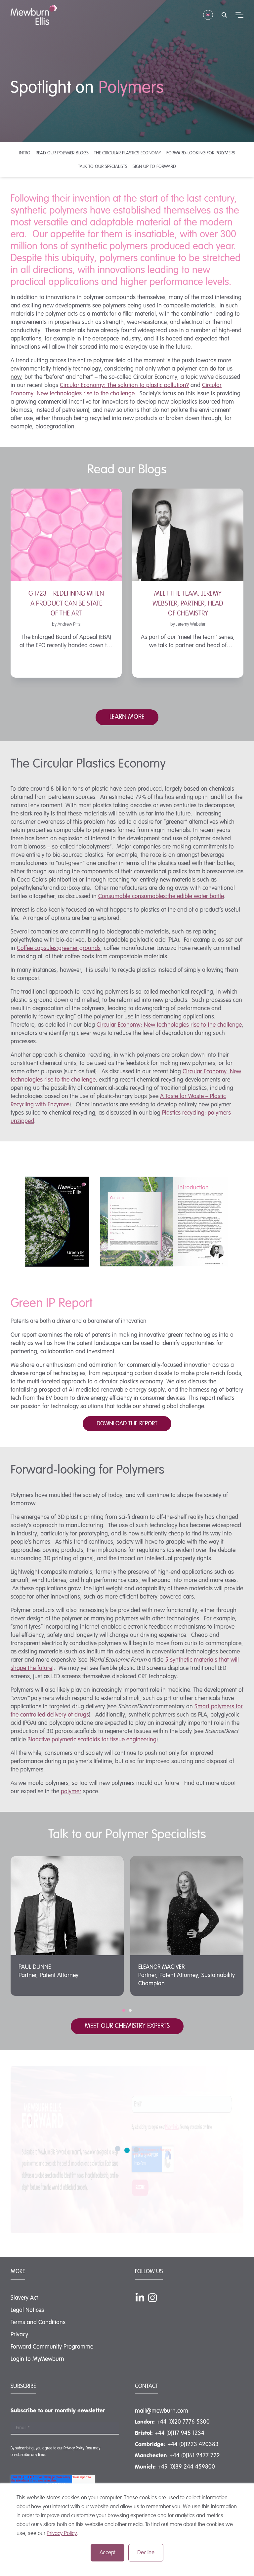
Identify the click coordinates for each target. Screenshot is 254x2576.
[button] (124, 2010)
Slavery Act (24, 2298)
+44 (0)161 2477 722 (195, 2456)
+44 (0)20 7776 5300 (183, 2422)
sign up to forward (154, 167)
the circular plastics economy (127, 153)
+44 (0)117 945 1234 (179, 2433)
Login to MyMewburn (37, 2359)
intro (25, 153)
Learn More (127, 717)
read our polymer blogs (62, 153)
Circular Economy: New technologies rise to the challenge (169, 1025)
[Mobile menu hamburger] (239, 15)
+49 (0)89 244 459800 (186, 2467)
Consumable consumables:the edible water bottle (161, 896)
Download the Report (127, 1424)
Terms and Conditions (38, 2322)
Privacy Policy (62, 2534)
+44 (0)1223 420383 (193, 2444)
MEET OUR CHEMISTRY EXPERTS (127, 2026)
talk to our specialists (103, 167)
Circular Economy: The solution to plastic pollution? (124, 385)
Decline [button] (146, 2553)
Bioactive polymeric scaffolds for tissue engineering (92, 1740)
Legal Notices (27, 2310)
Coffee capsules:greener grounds (59, 948)
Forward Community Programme (52, 2347)
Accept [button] (107, 2553)
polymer (71, 1792)
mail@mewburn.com (162, 2411)
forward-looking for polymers (201, 153)
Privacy (19, 2335)
